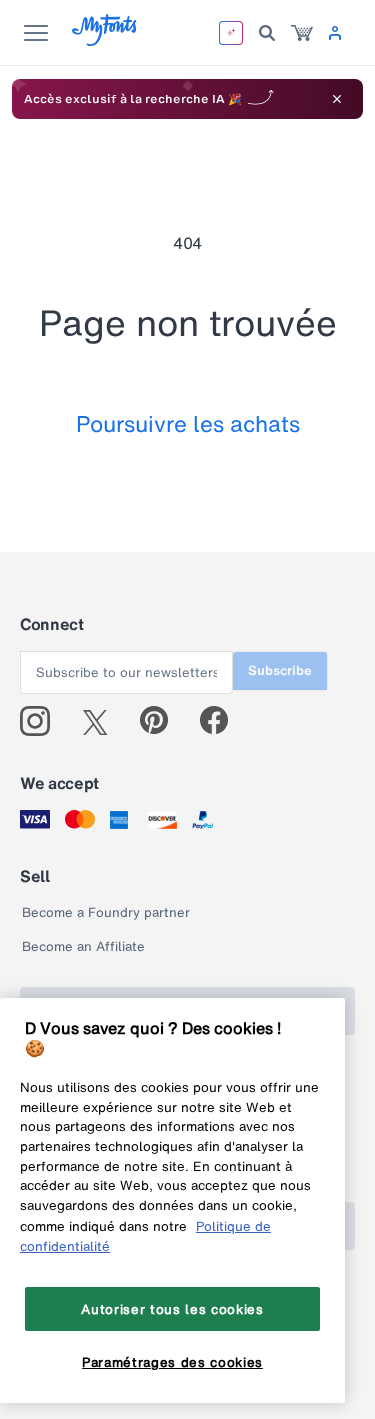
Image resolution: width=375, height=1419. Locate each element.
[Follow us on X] (102, 721)
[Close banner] (337, 99)
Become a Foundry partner (106, 912)
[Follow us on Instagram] (42, 721)
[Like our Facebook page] (222, 721)
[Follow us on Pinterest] (162, 721)
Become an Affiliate (83, 946)
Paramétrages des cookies (172, 1362)
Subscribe (280, 670)
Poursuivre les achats (188, 423)
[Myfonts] (105, 40)
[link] (302, 33)
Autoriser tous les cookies (172, 1309)
